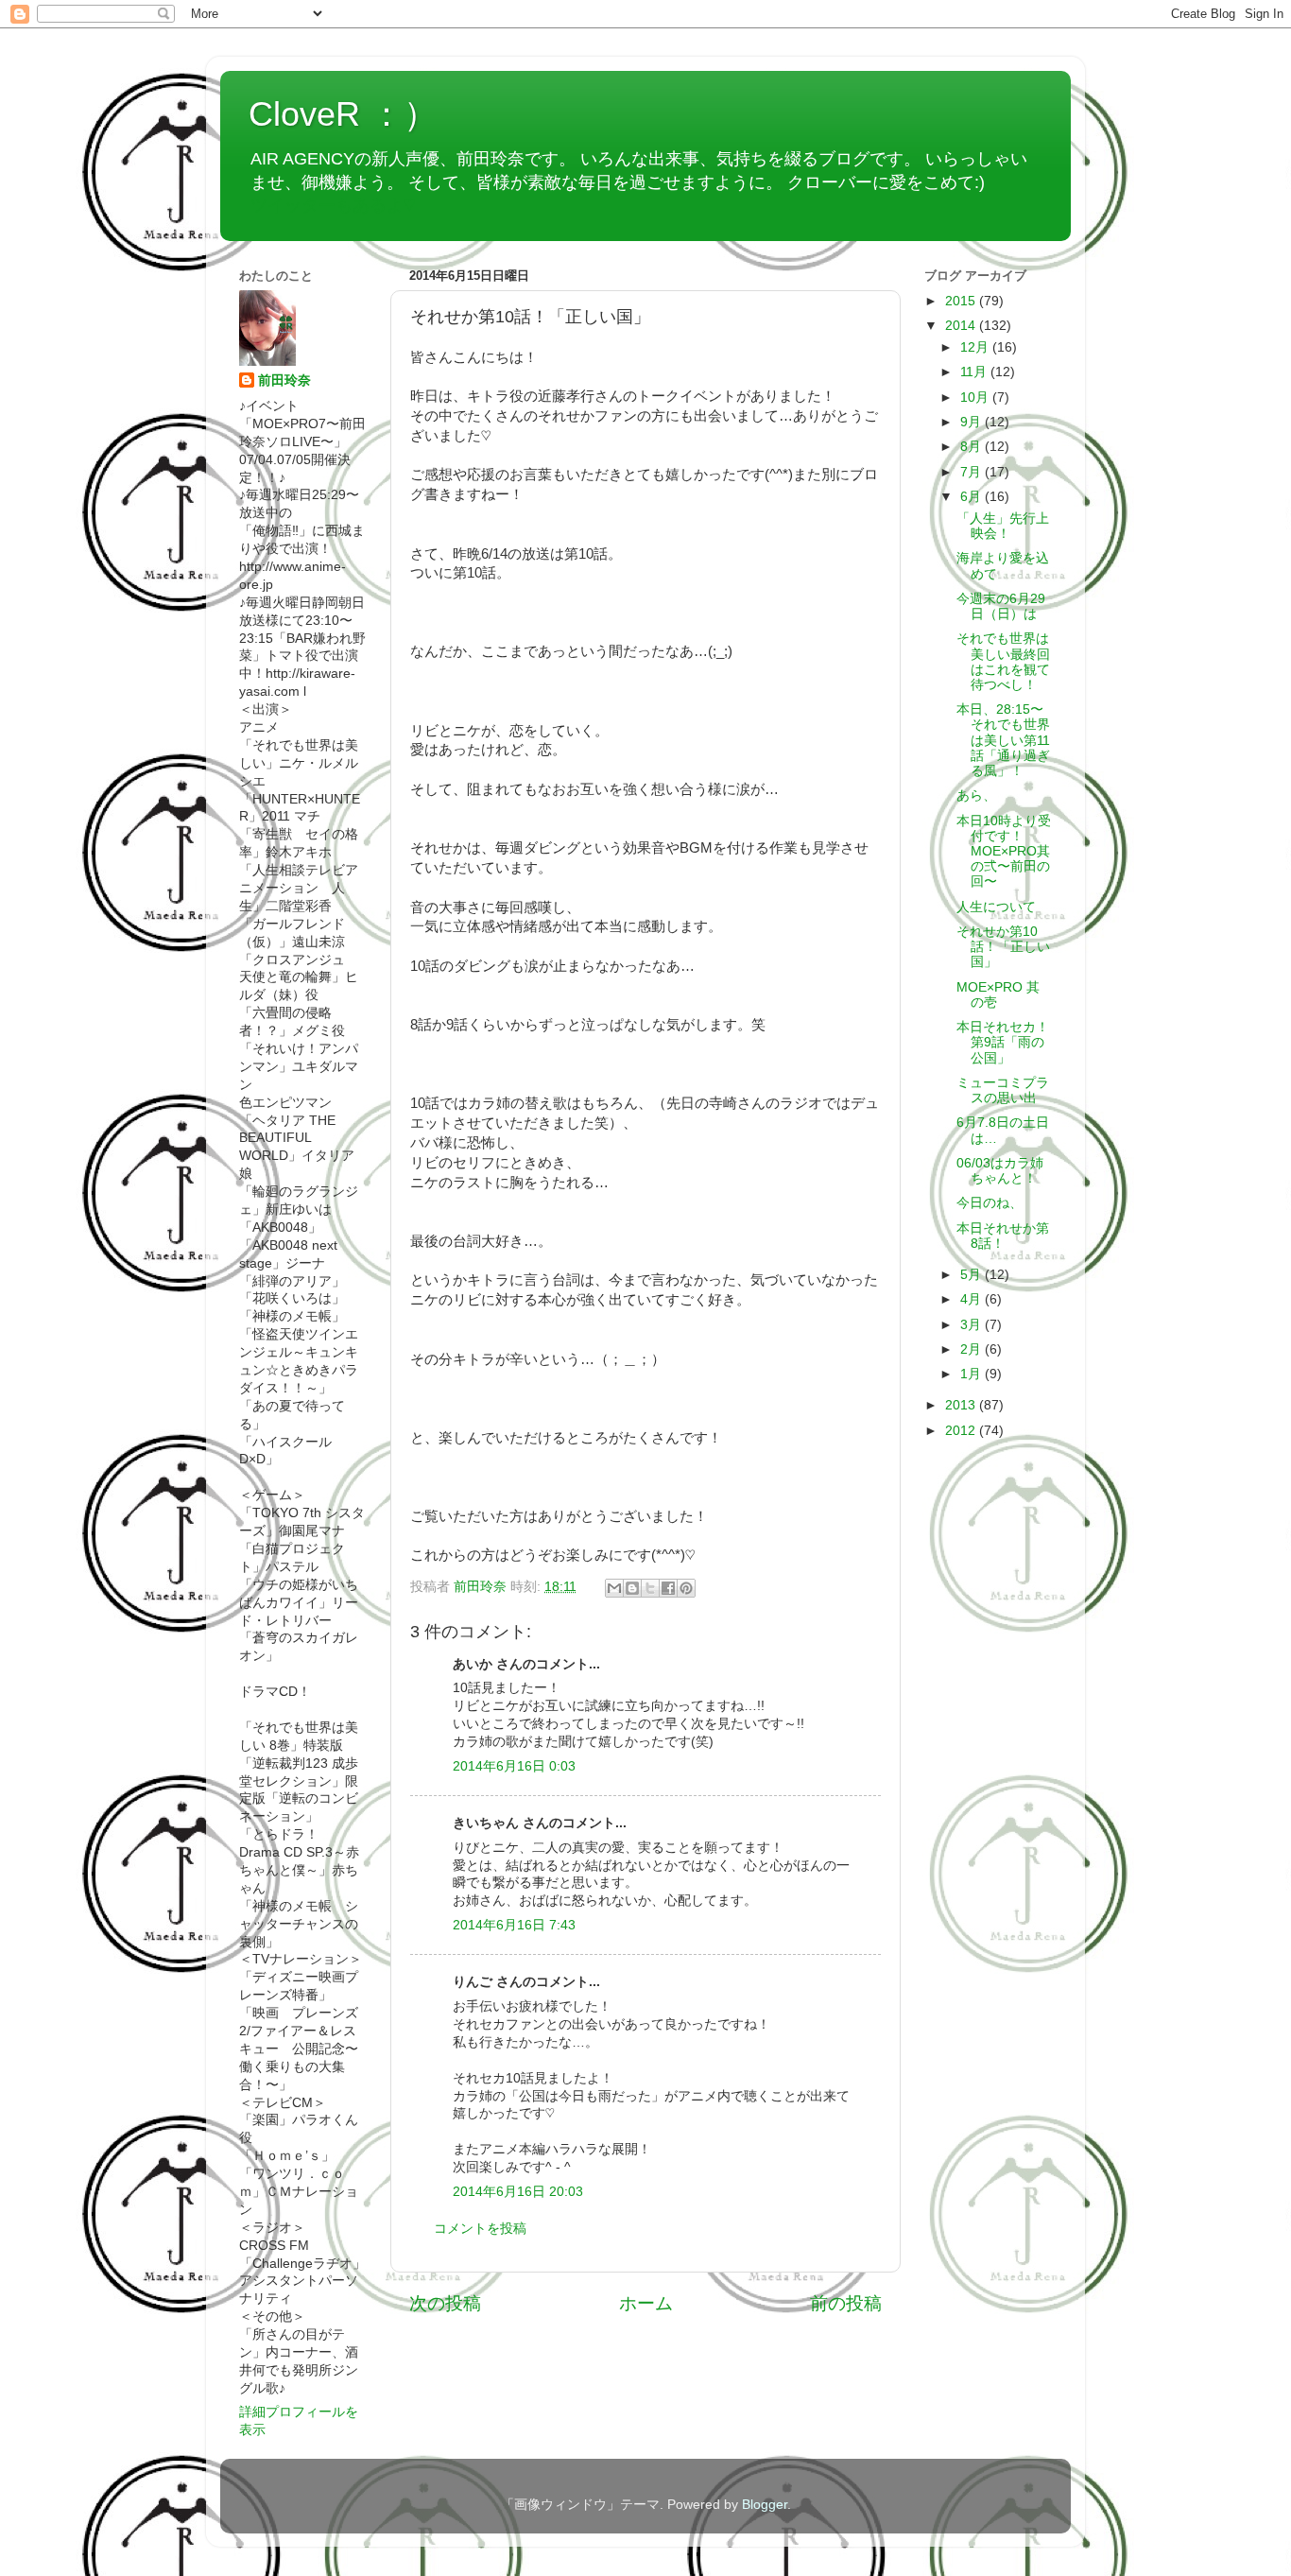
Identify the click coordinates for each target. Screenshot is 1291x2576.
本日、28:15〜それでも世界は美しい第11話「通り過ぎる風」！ (1003, 740)
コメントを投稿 (480, 2229)
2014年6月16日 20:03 (518, 2192)
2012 (962, 1431)
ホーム (646, 2303)
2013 (962, 1405)
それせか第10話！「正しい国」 (1003, 947)
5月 (973, 1275)
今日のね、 (990, 1203)
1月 (973, 1374)
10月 (976, 398)
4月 (973, 1299)
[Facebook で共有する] (668, 1588)
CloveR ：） (343, 114)
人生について (996, 907)
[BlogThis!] (632, 1588)
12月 (976, 347)
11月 (975, 372)
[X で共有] (650, 1588)
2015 (962, 301)
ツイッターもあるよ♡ (333, 205)
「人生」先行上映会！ (1003, 526)
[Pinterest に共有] (686, 1588)
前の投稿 (846, 2303)
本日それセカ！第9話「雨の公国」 (1003, 1042)
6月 (973, 497)
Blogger (765, 2505)
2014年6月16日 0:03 (514, 1766)
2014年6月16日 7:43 (514, 1925)
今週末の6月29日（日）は (1001, 606)
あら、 (976, 795)
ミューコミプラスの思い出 (1003, 1090)
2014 (962, 326)
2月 (973, 1349)
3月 (973, 1325)
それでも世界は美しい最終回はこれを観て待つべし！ (1003, 662)
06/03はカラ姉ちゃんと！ (1000, 1171)
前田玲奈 (482, 1587)
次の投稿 (445, 2303)
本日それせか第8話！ (1003, 1236)
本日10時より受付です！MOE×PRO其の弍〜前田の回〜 (1004, 852)
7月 (973, 472)
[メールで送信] (614, 1588)
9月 (973, 422)
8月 (973, 447)
